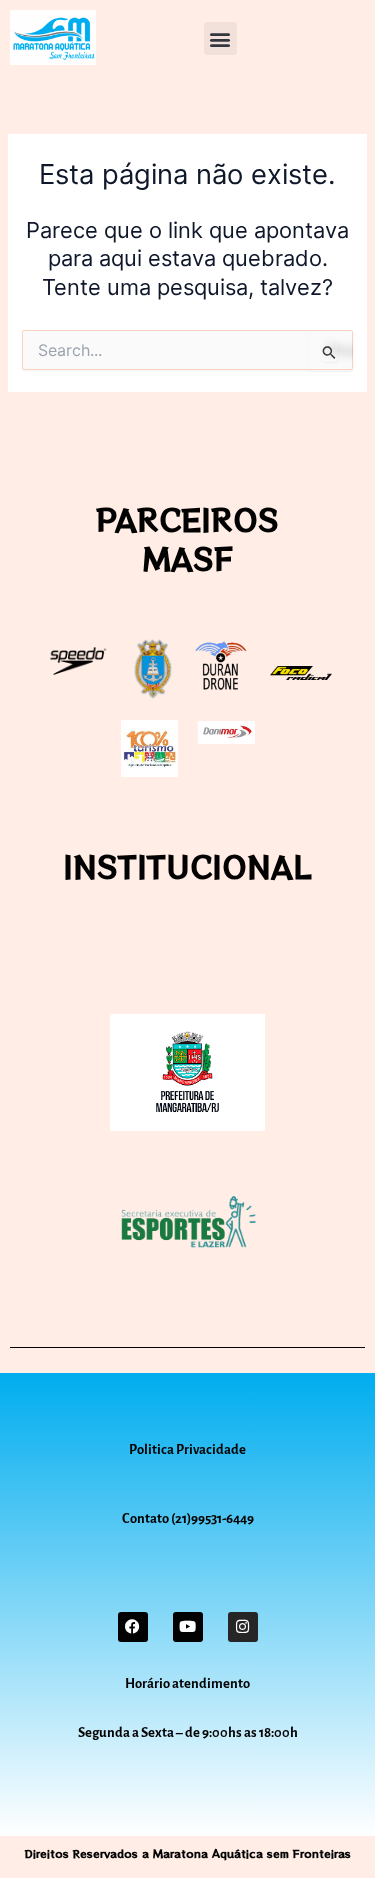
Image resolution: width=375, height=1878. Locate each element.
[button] (220, 38)
